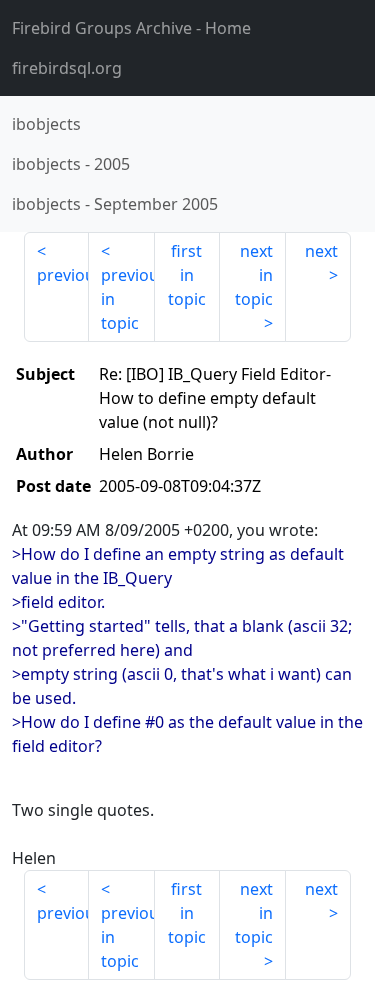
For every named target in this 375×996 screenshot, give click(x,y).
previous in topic (127, 299)
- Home (131, 28)
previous (63, 275)
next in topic (254, 275)
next (321, 251)
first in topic (187, 275)
